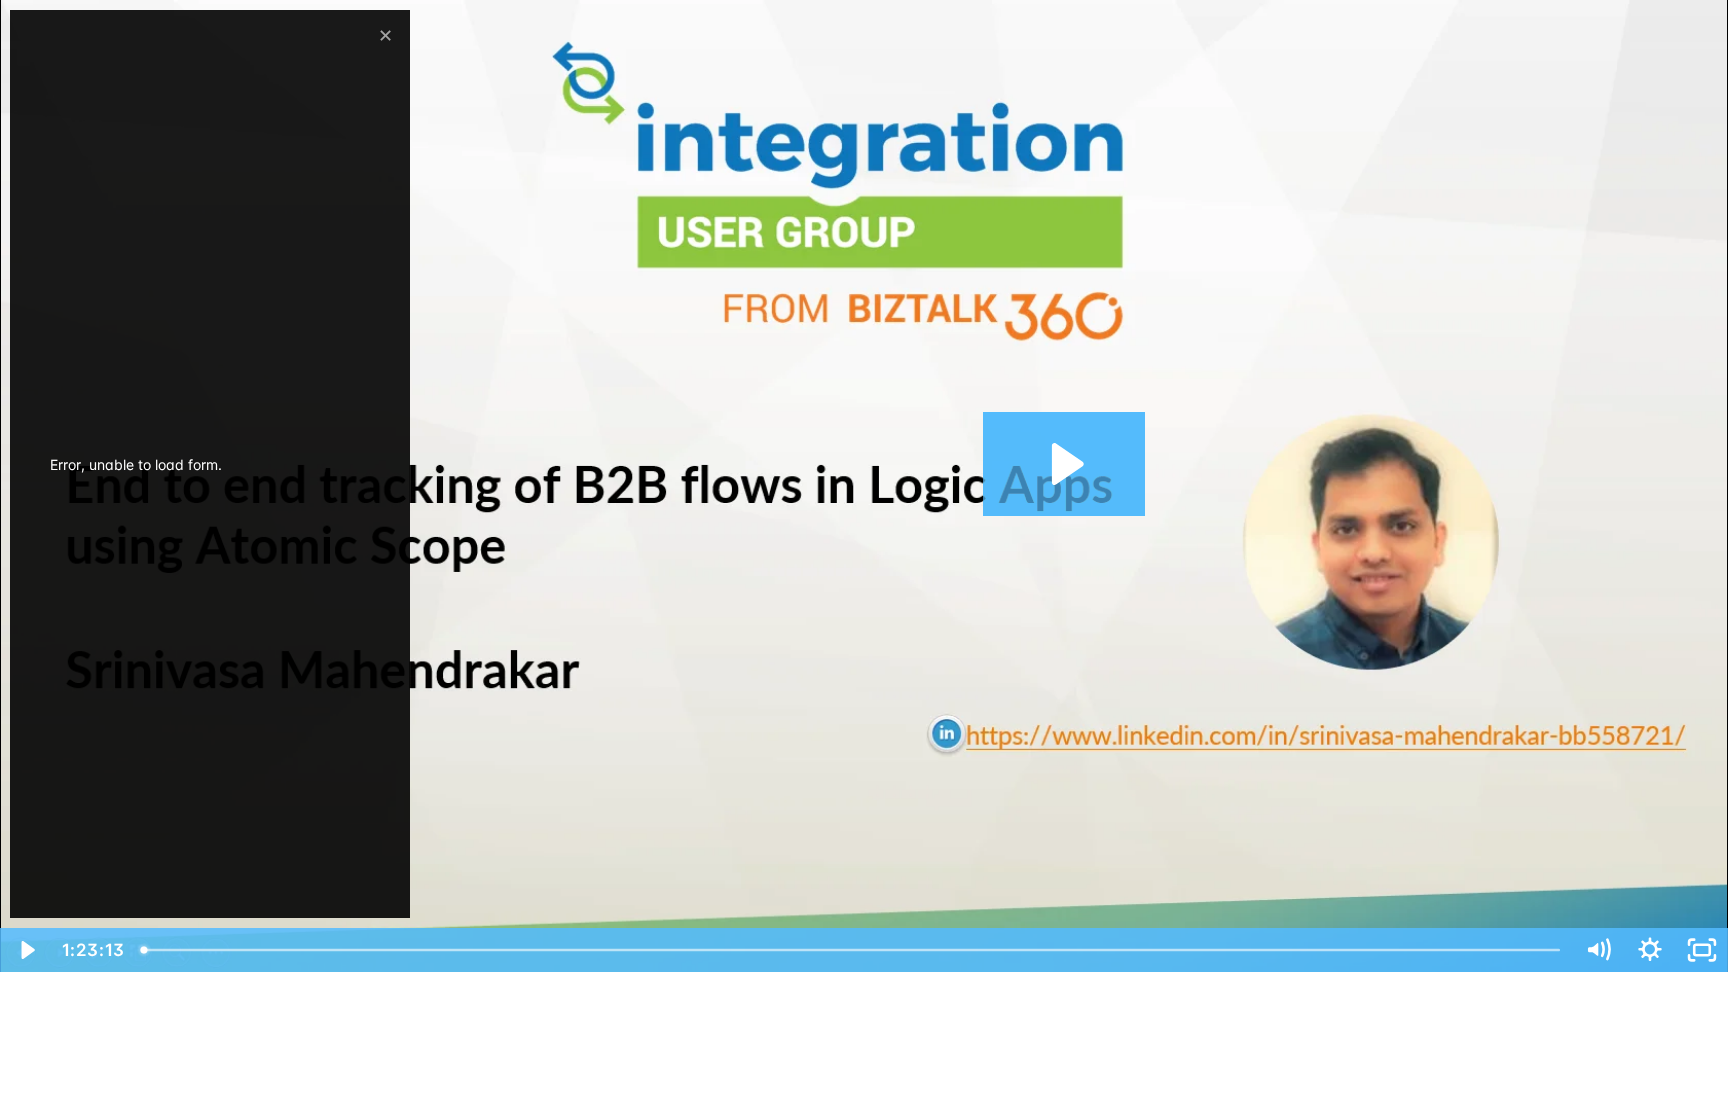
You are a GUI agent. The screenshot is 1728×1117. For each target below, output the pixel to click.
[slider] (853, 950)
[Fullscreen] (1702, 950)
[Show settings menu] (1650, 950)
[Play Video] (26, 950)
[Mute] (1598, 950)
